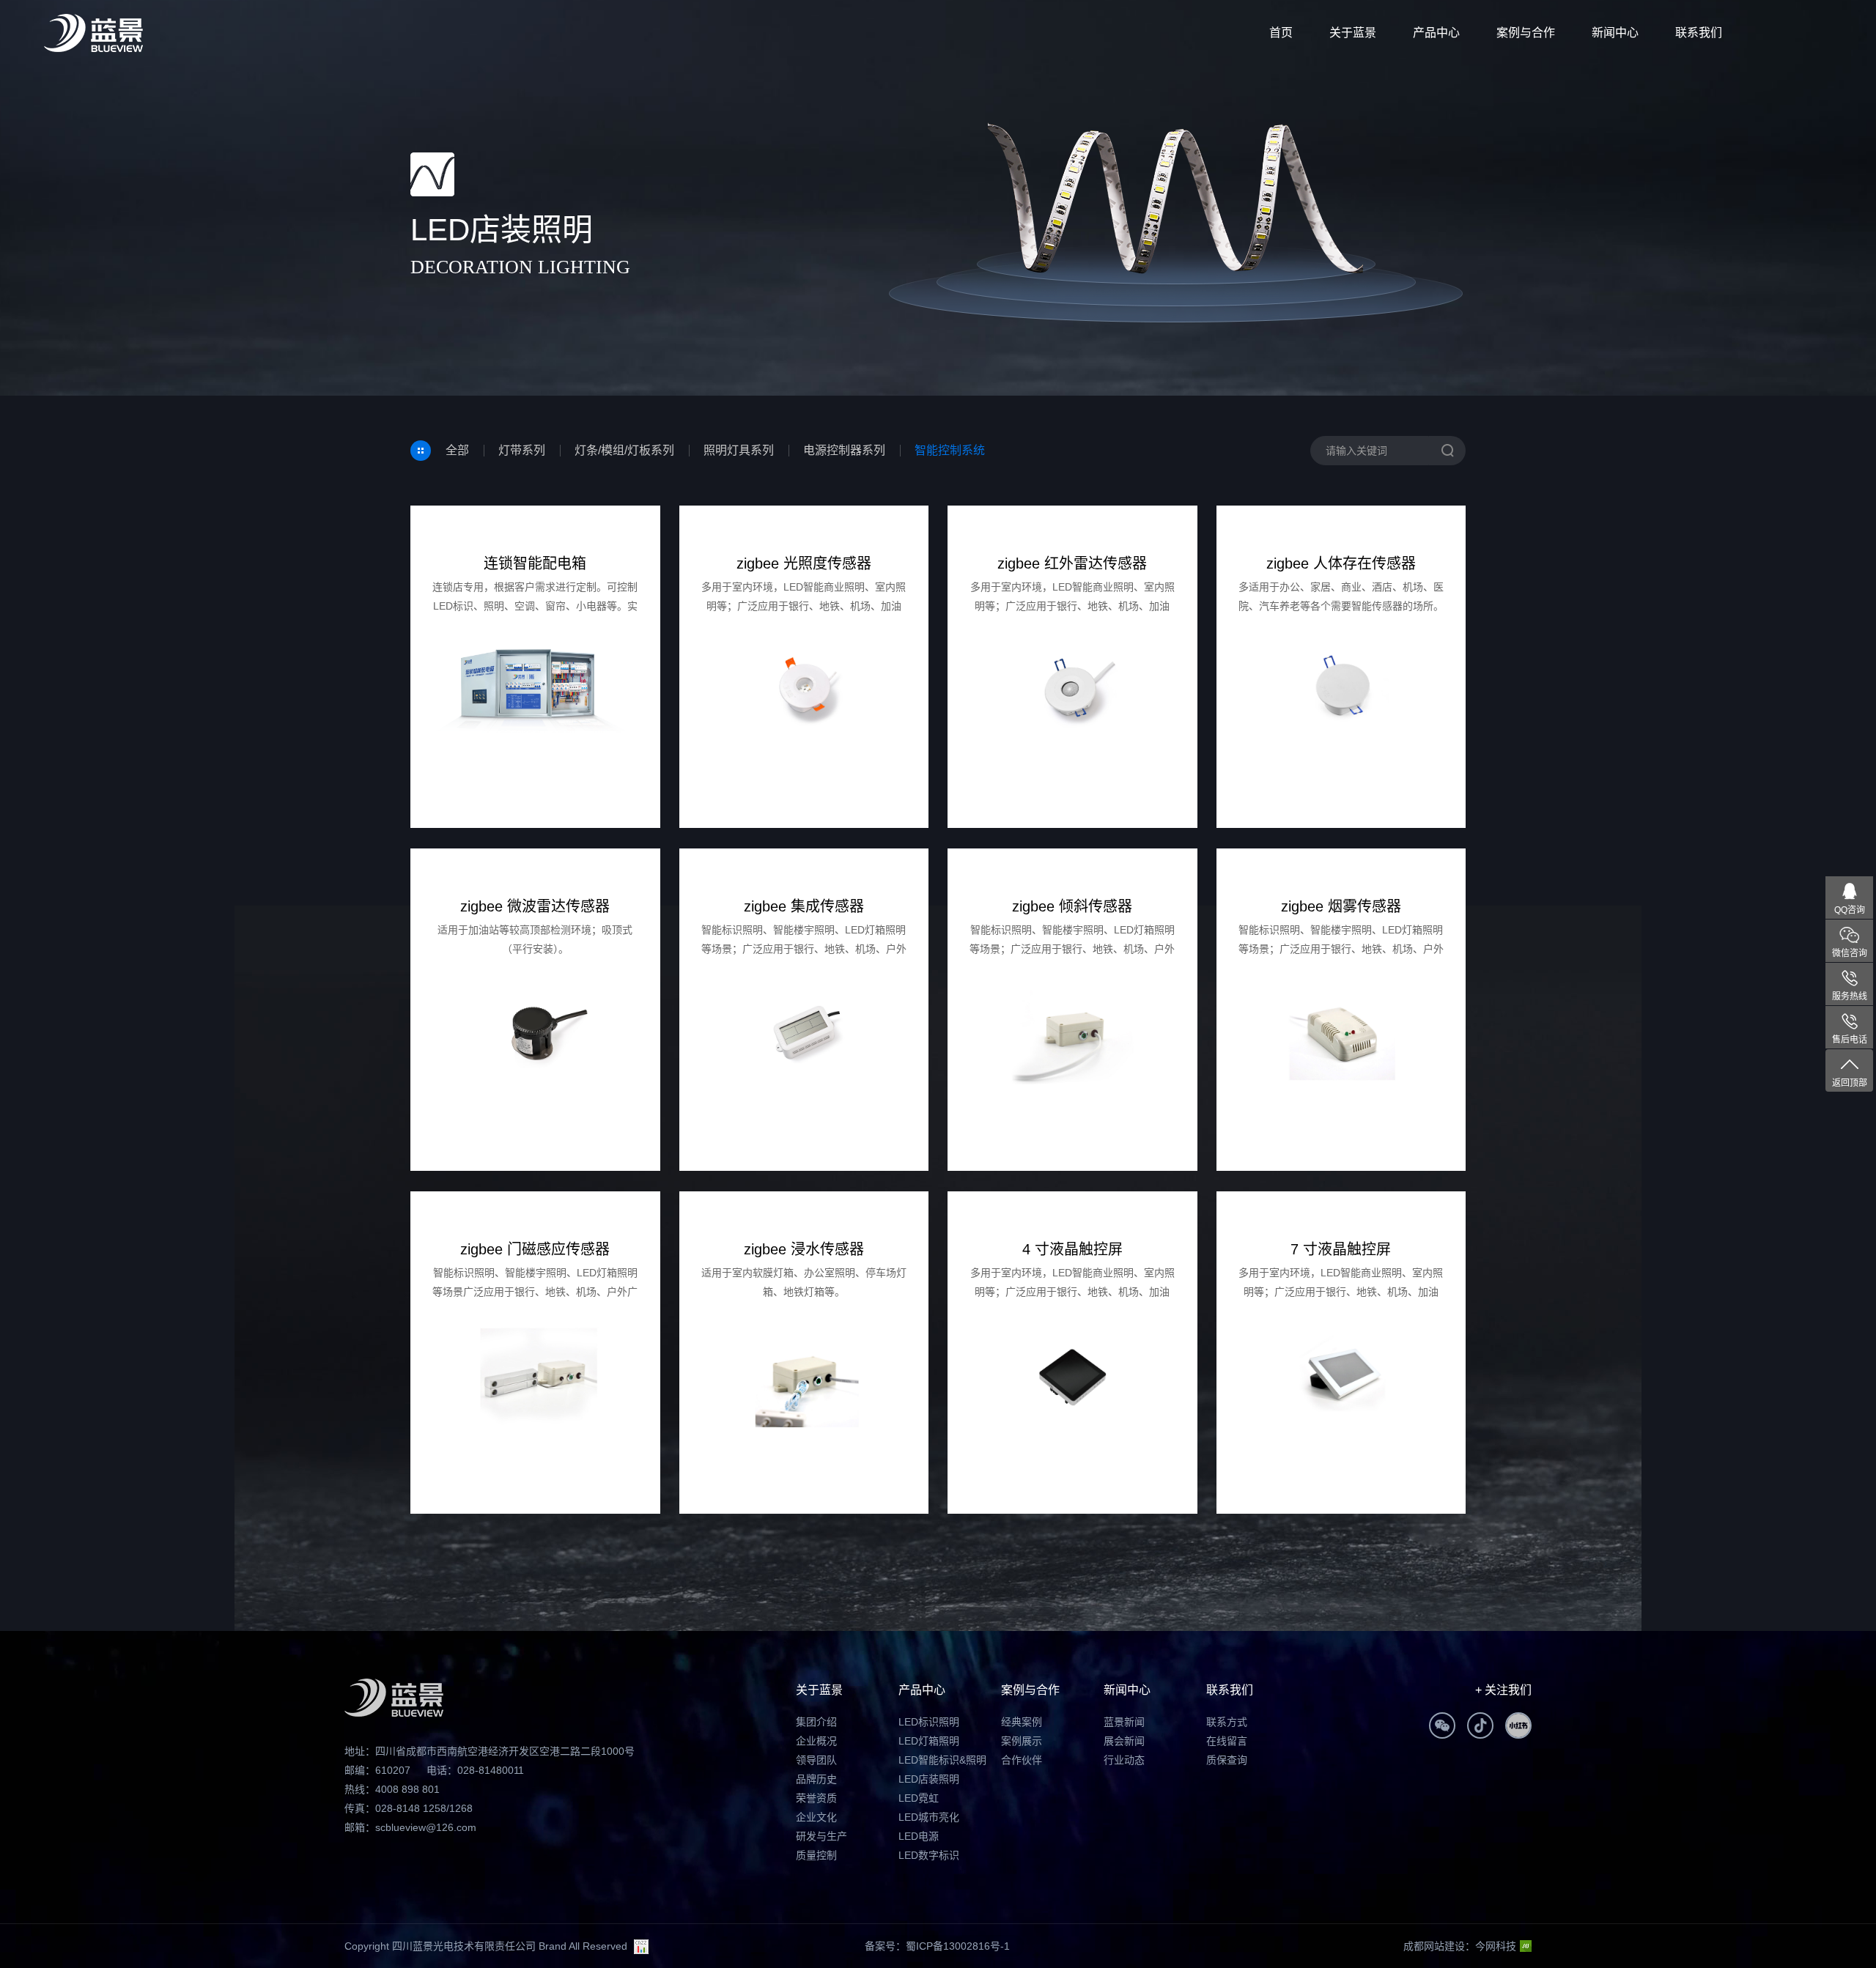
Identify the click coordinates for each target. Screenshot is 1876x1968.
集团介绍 (816, 1722)
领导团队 (816, 1760)
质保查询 (1227, 1760)
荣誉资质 (816, 1798)
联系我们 (1699, 33)
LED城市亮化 (929, 1817)
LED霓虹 (919, 1798)
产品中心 (1436, 33)
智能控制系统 (950, 450)
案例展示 (1022, 1741)
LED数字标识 (929, 1855)
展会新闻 (1124, 1741)
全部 (457, 450)
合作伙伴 (1022, 1760)
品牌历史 (816, 1779)
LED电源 (919, 1836)
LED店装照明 (929, 1779)
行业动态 (1124, 1760)
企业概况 (816, 1741)
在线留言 (1227, 1741)
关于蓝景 (1353, 33)
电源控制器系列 (844, 450)
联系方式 (1227, 1722)
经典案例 (1022, 1722)
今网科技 (1496, 1946)
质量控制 (816, 1855)
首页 (1281, 33)
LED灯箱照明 (929, 1741)
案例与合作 (1526, 33)
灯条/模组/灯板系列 (624, 450)
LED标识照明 (929, 1722)
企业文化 (816, 1817)
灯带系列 (522, 450)
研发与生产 (821, 1836)
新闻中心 (1615, 33)
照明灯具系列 (739, 450)
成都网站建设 (1434, 1946)
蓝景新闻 (1124, 1722)
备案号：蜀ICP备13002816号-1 (937, 1946)
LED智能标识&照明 (942, 1760)
